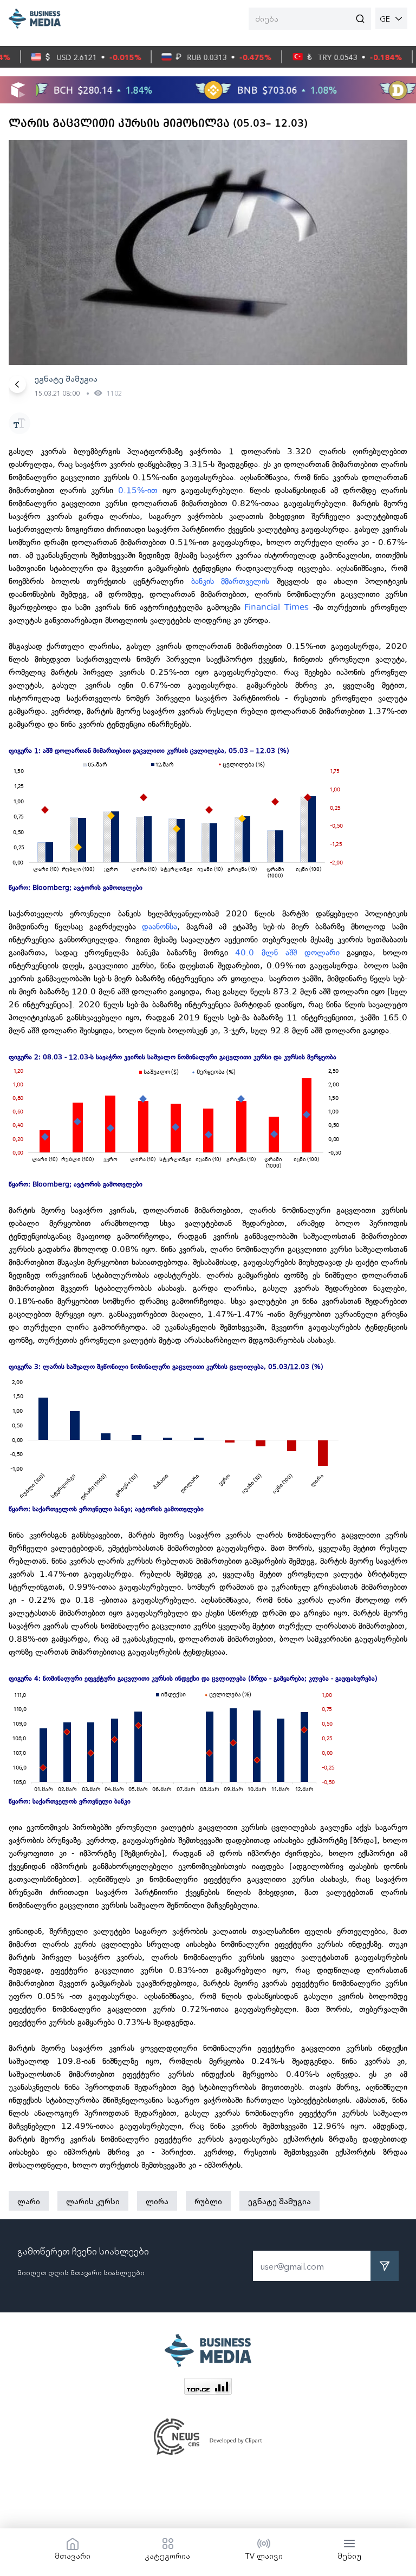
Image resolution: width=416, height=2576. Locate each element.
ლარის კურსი (93, 2201)
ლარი (29, 2201)
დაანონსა (160, 927)
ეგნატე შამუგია (279, 2201)
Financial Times (277, 607)
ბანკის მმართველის (230, 581)
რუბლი (208, 2201)
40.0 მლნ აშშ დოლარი (287, 953)
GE (385, 18)
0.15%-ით (138, 490)
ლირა (157, 2201)
